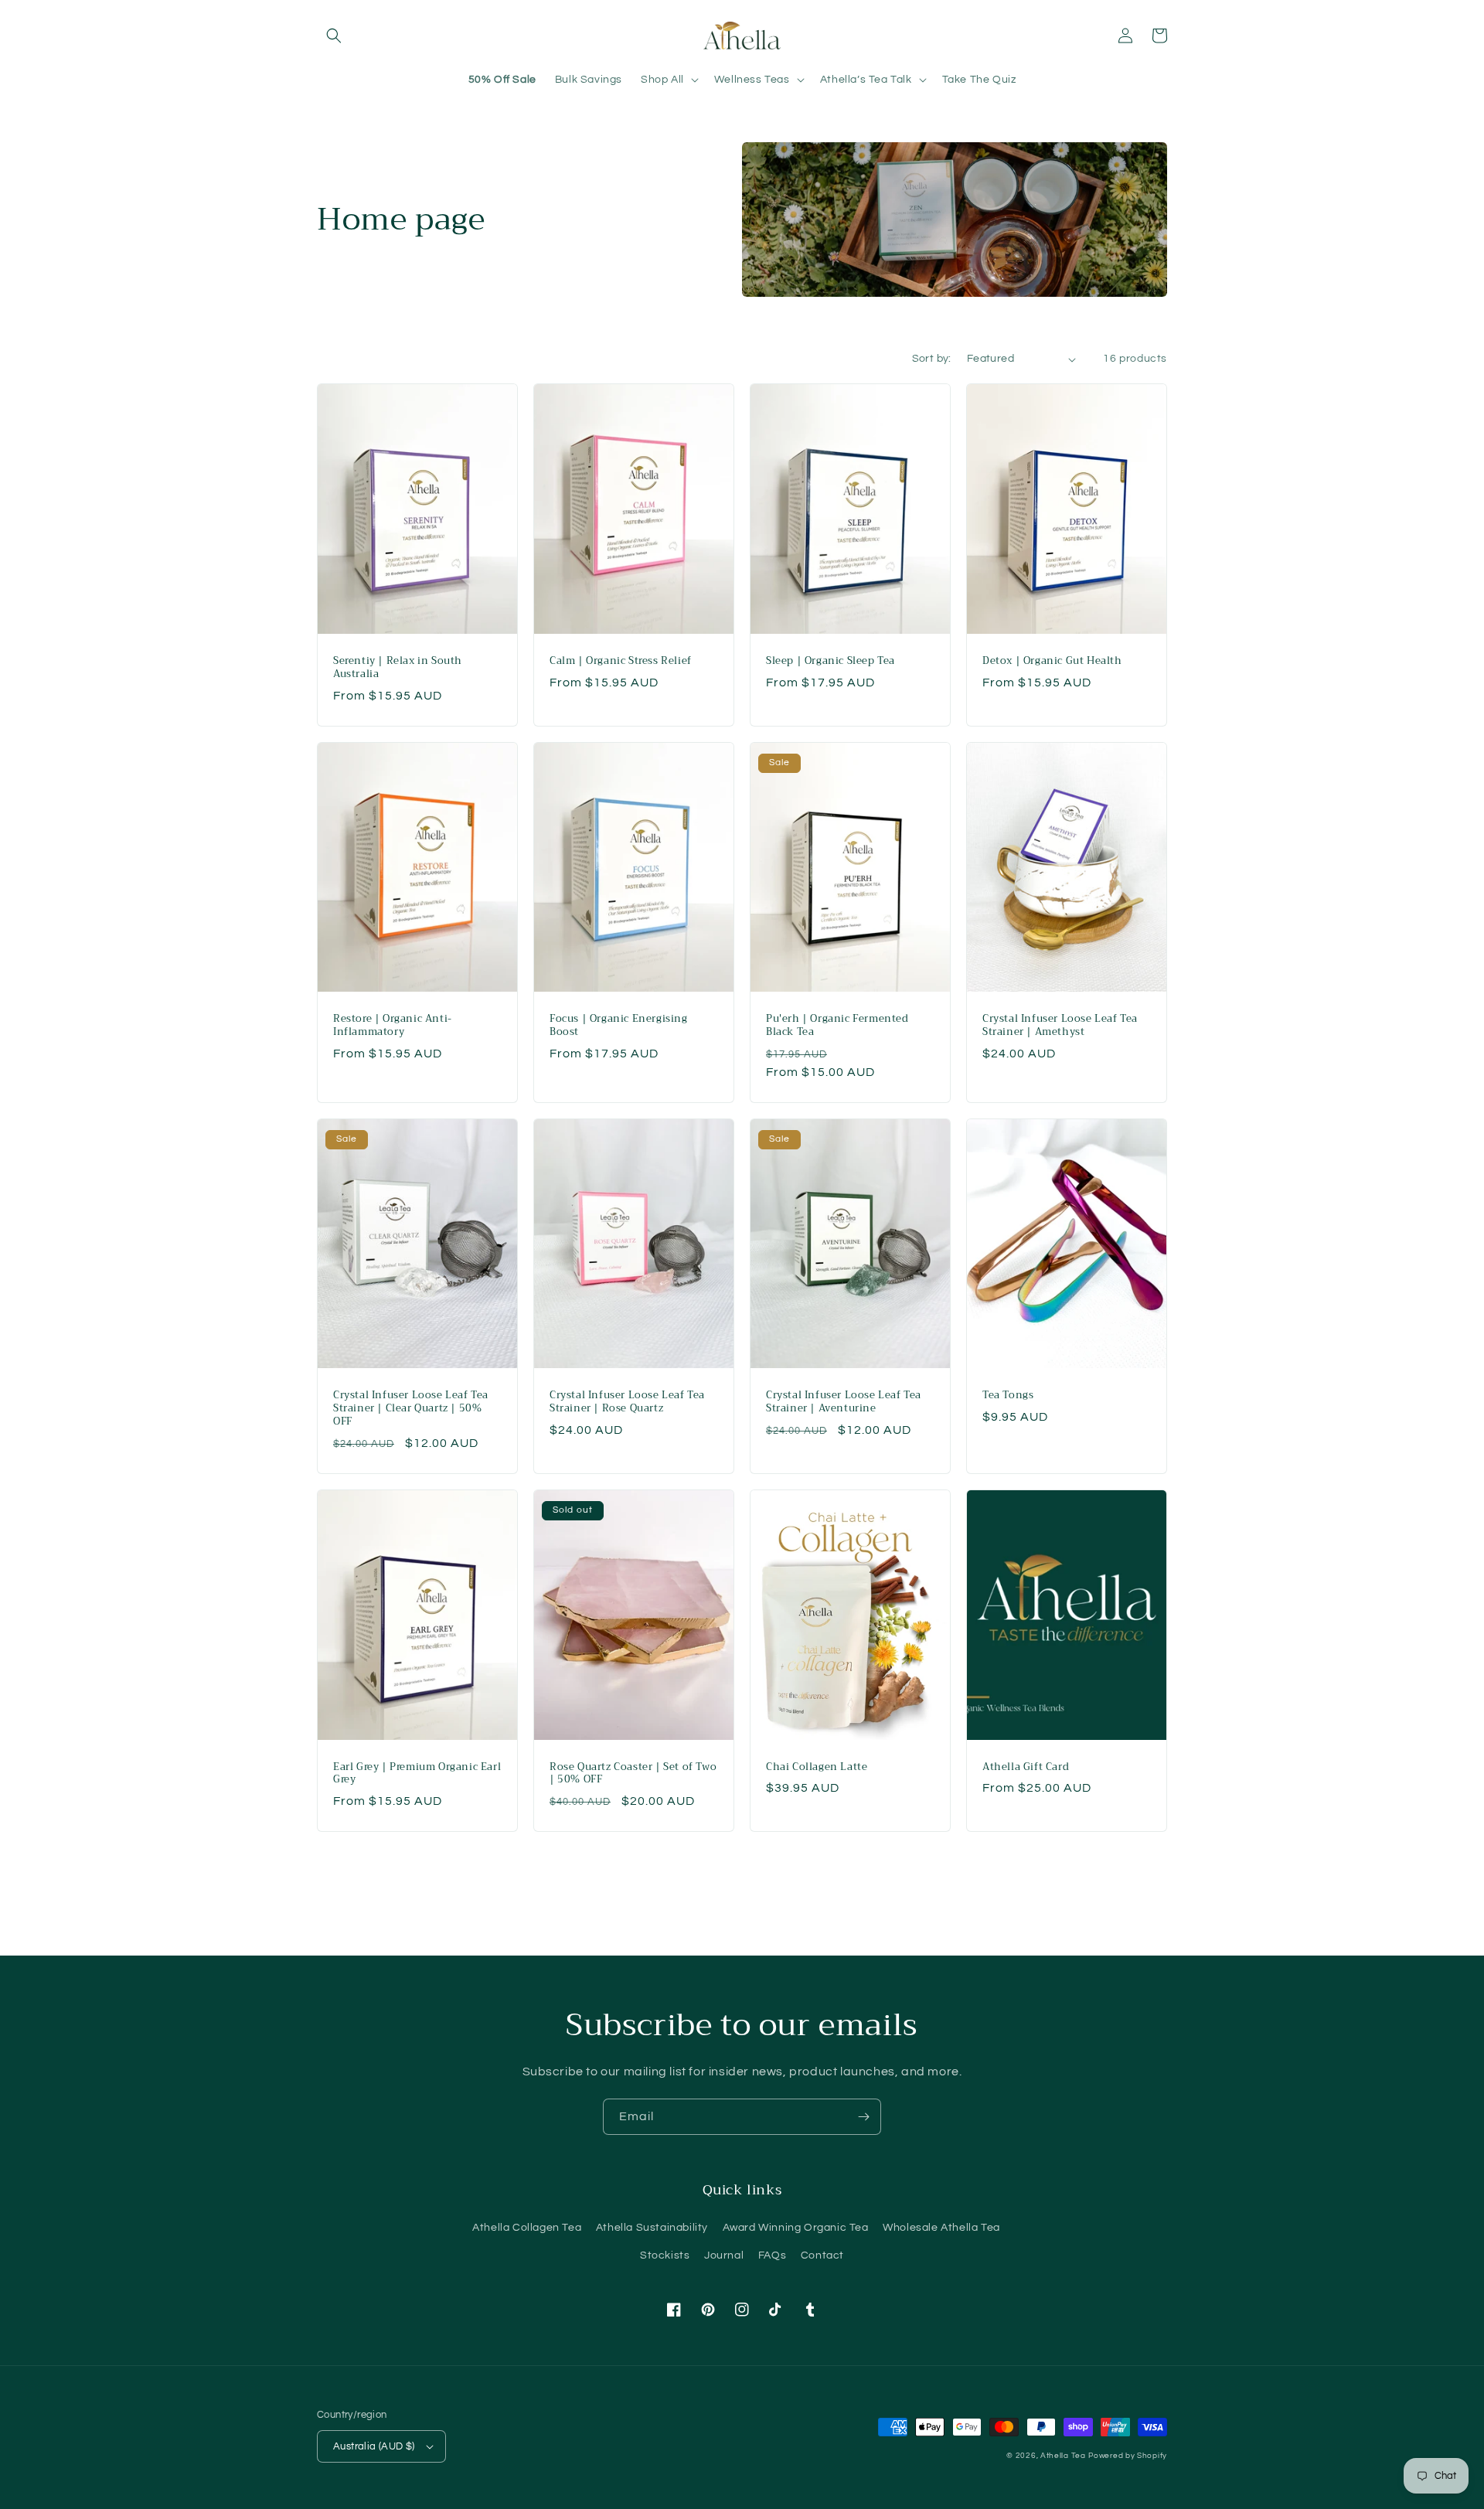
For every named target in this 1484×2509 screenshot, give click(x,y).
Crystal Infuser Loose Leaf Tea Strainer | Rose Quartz (627, 1402)
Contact (822, 2255)
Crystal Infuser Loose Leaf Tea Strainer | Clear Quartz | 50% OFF (411, 1409)
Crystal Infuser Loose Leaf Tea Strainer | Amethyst (1060, 1026)
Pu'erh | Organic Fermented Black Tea (837, 1026)
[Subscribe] (863, 2117)
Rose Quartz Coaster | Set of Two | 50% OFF (633, 1774)
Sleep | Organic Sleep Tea (830, 661)
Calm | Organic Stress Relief (621, 661)
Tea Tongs (1008, 1396)
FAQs (772, 2255)
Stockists (665, 2255)
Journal (724, 2255)
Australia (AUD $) (374, 2446)
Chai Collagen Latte (817, 1767)
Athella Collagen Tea (527, 2228)
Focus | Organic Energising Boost (619, 1026)
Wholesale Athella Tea (941, 2228)
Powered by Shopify (1128, 2456)
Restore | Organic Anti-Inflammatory (393, 1026)
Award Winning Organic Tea (796, 2228)
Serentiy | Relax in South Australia (398, 668)
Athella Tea (1063, 2456)
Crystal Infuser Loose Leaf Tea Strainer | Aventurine (844, 1402)
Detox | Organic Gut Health (1052, 661)
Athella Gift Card (1026, 1767)
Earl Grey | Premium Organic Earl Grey (417, 1774)
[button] (334, 36)
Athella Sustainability (652, 2228)
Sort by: (932, 359)
